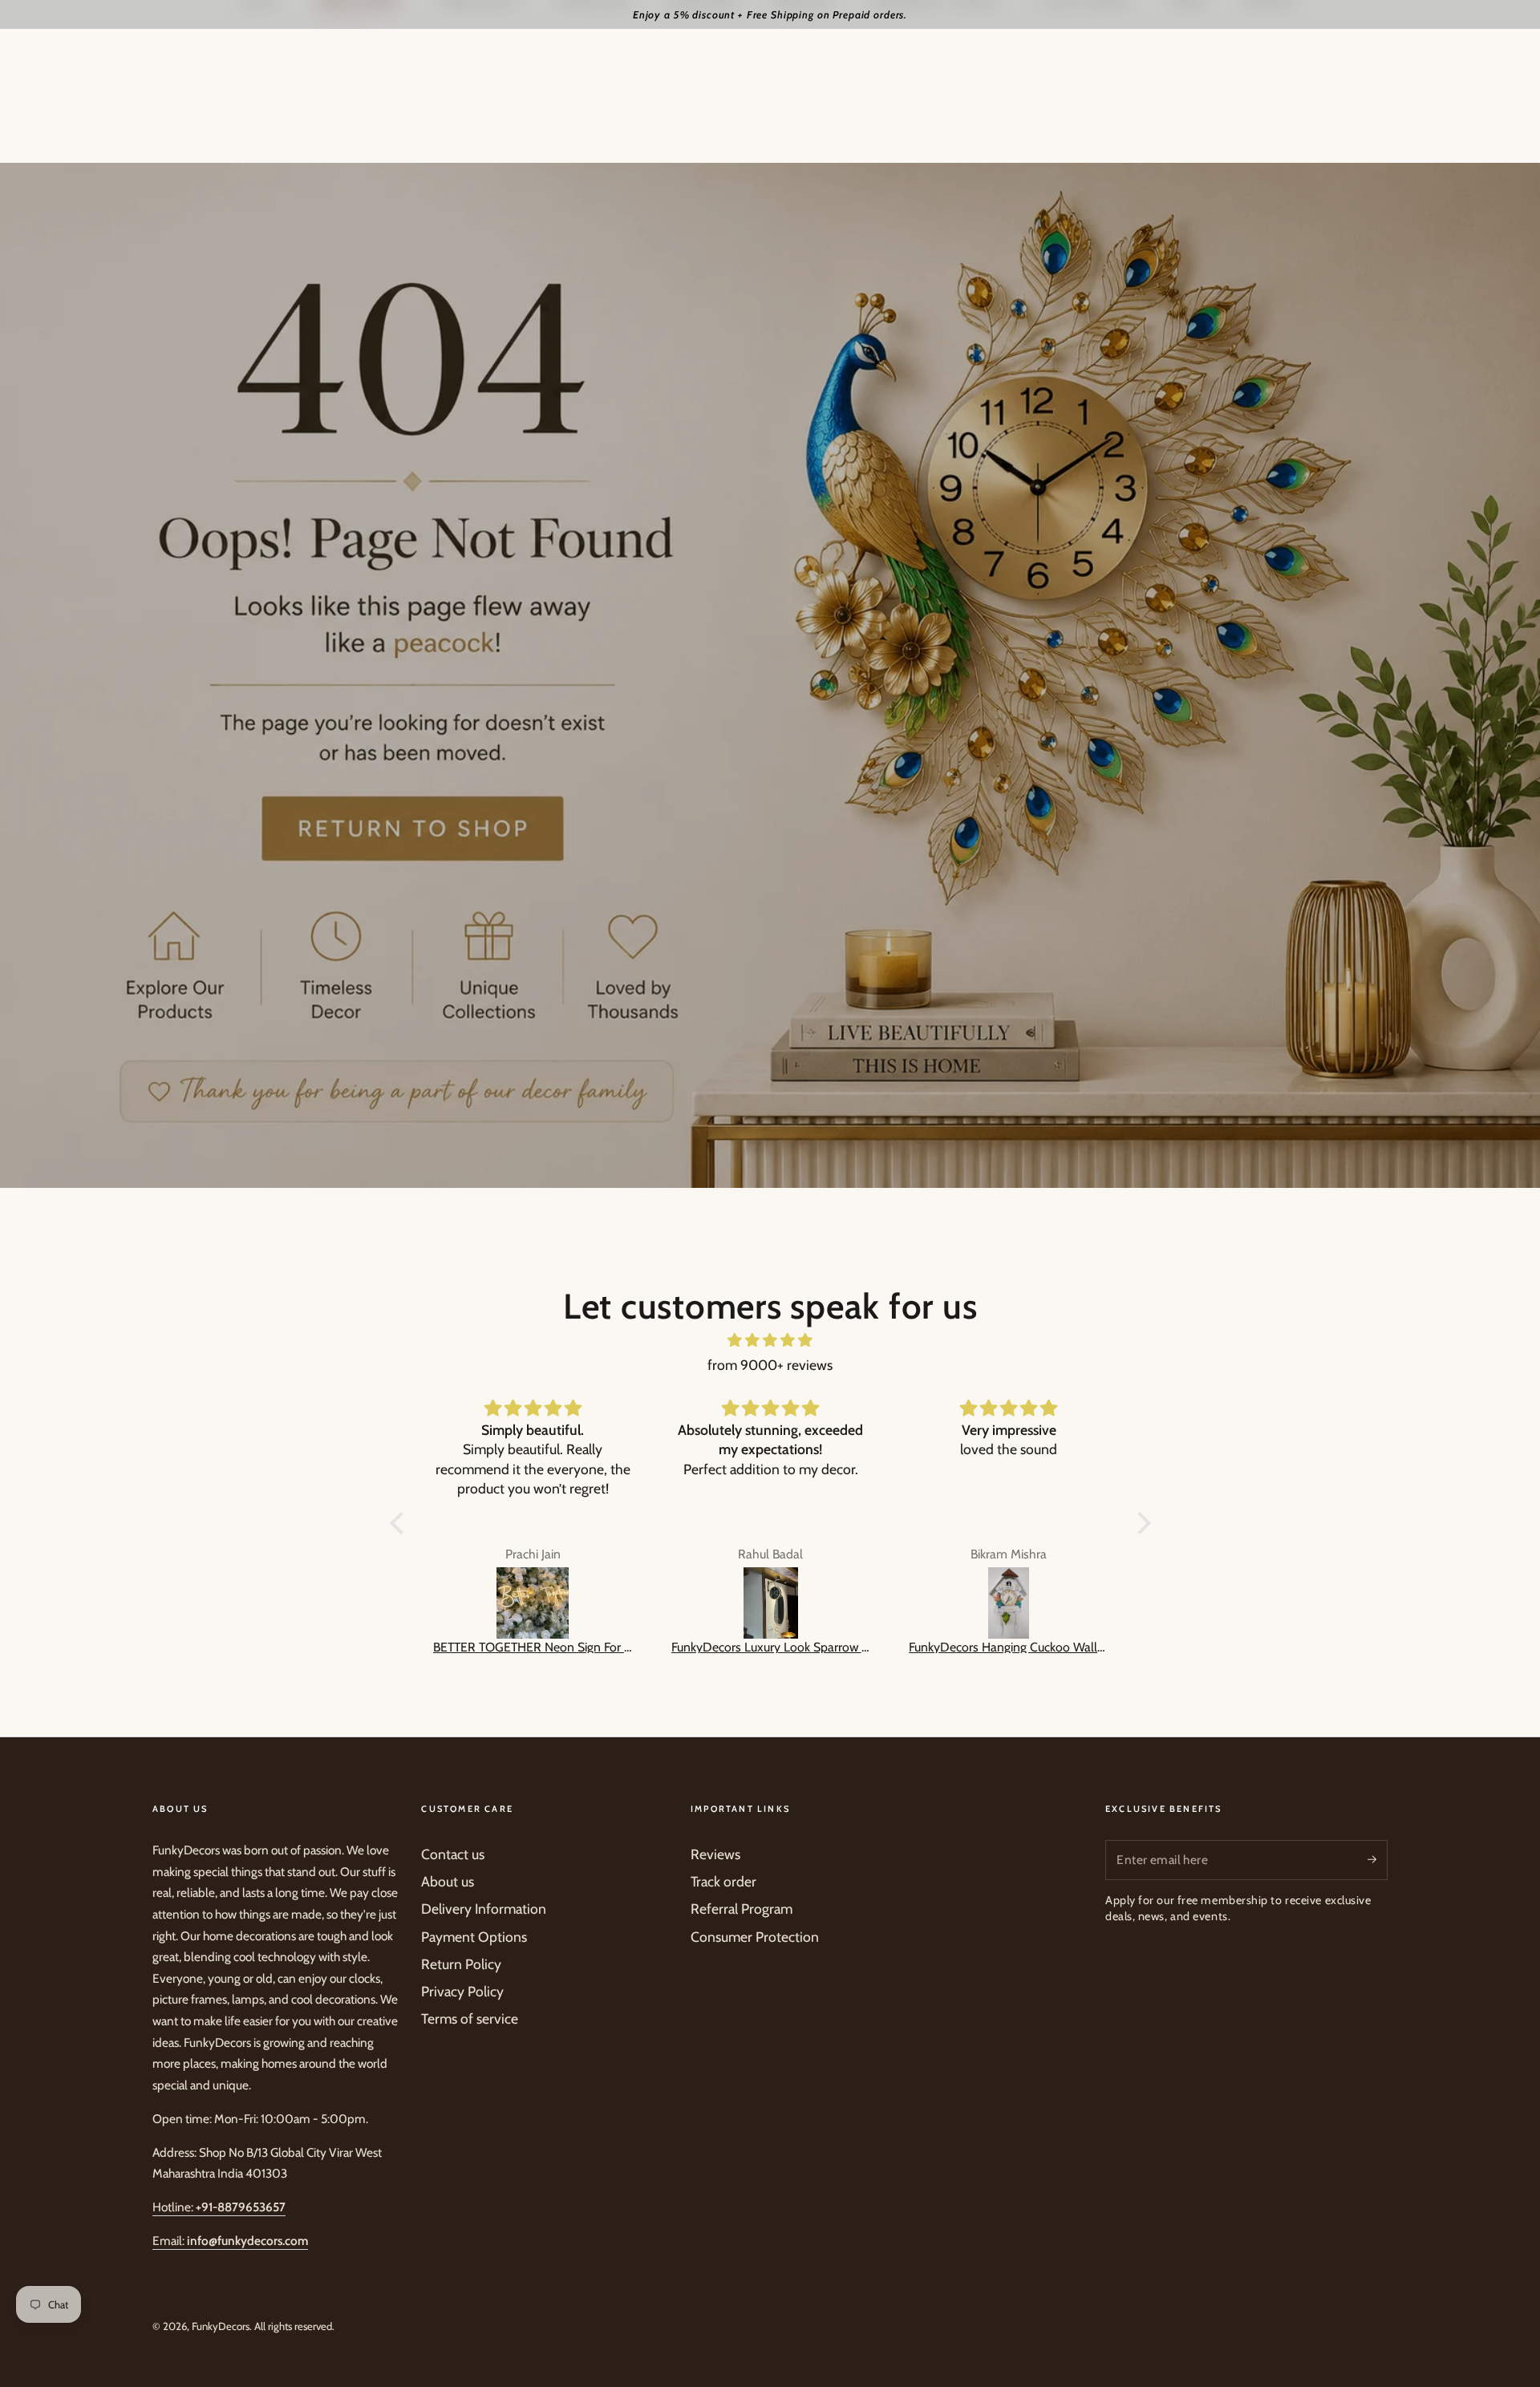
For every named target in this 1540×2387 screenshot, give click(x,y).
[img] (770, 1340)
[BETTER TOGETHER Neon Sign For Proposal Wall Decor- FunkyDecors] (533, 1603)
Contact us (453, 1854)
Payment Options (474, 1937)
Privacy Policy (462, 1991)
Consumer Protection (755, 1937)
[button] (400, 1523)
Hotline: (219, 2207)
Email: (230, 2241)
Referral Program (742, 1909)
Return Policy (461, 1964)
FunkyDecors (221, 2326)
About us (448, 1881)
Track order (723, 1881)
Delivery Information (484, 1909)
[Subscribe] (1378, 1859)
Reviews (715, 1854)
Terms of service (470, 2018)
